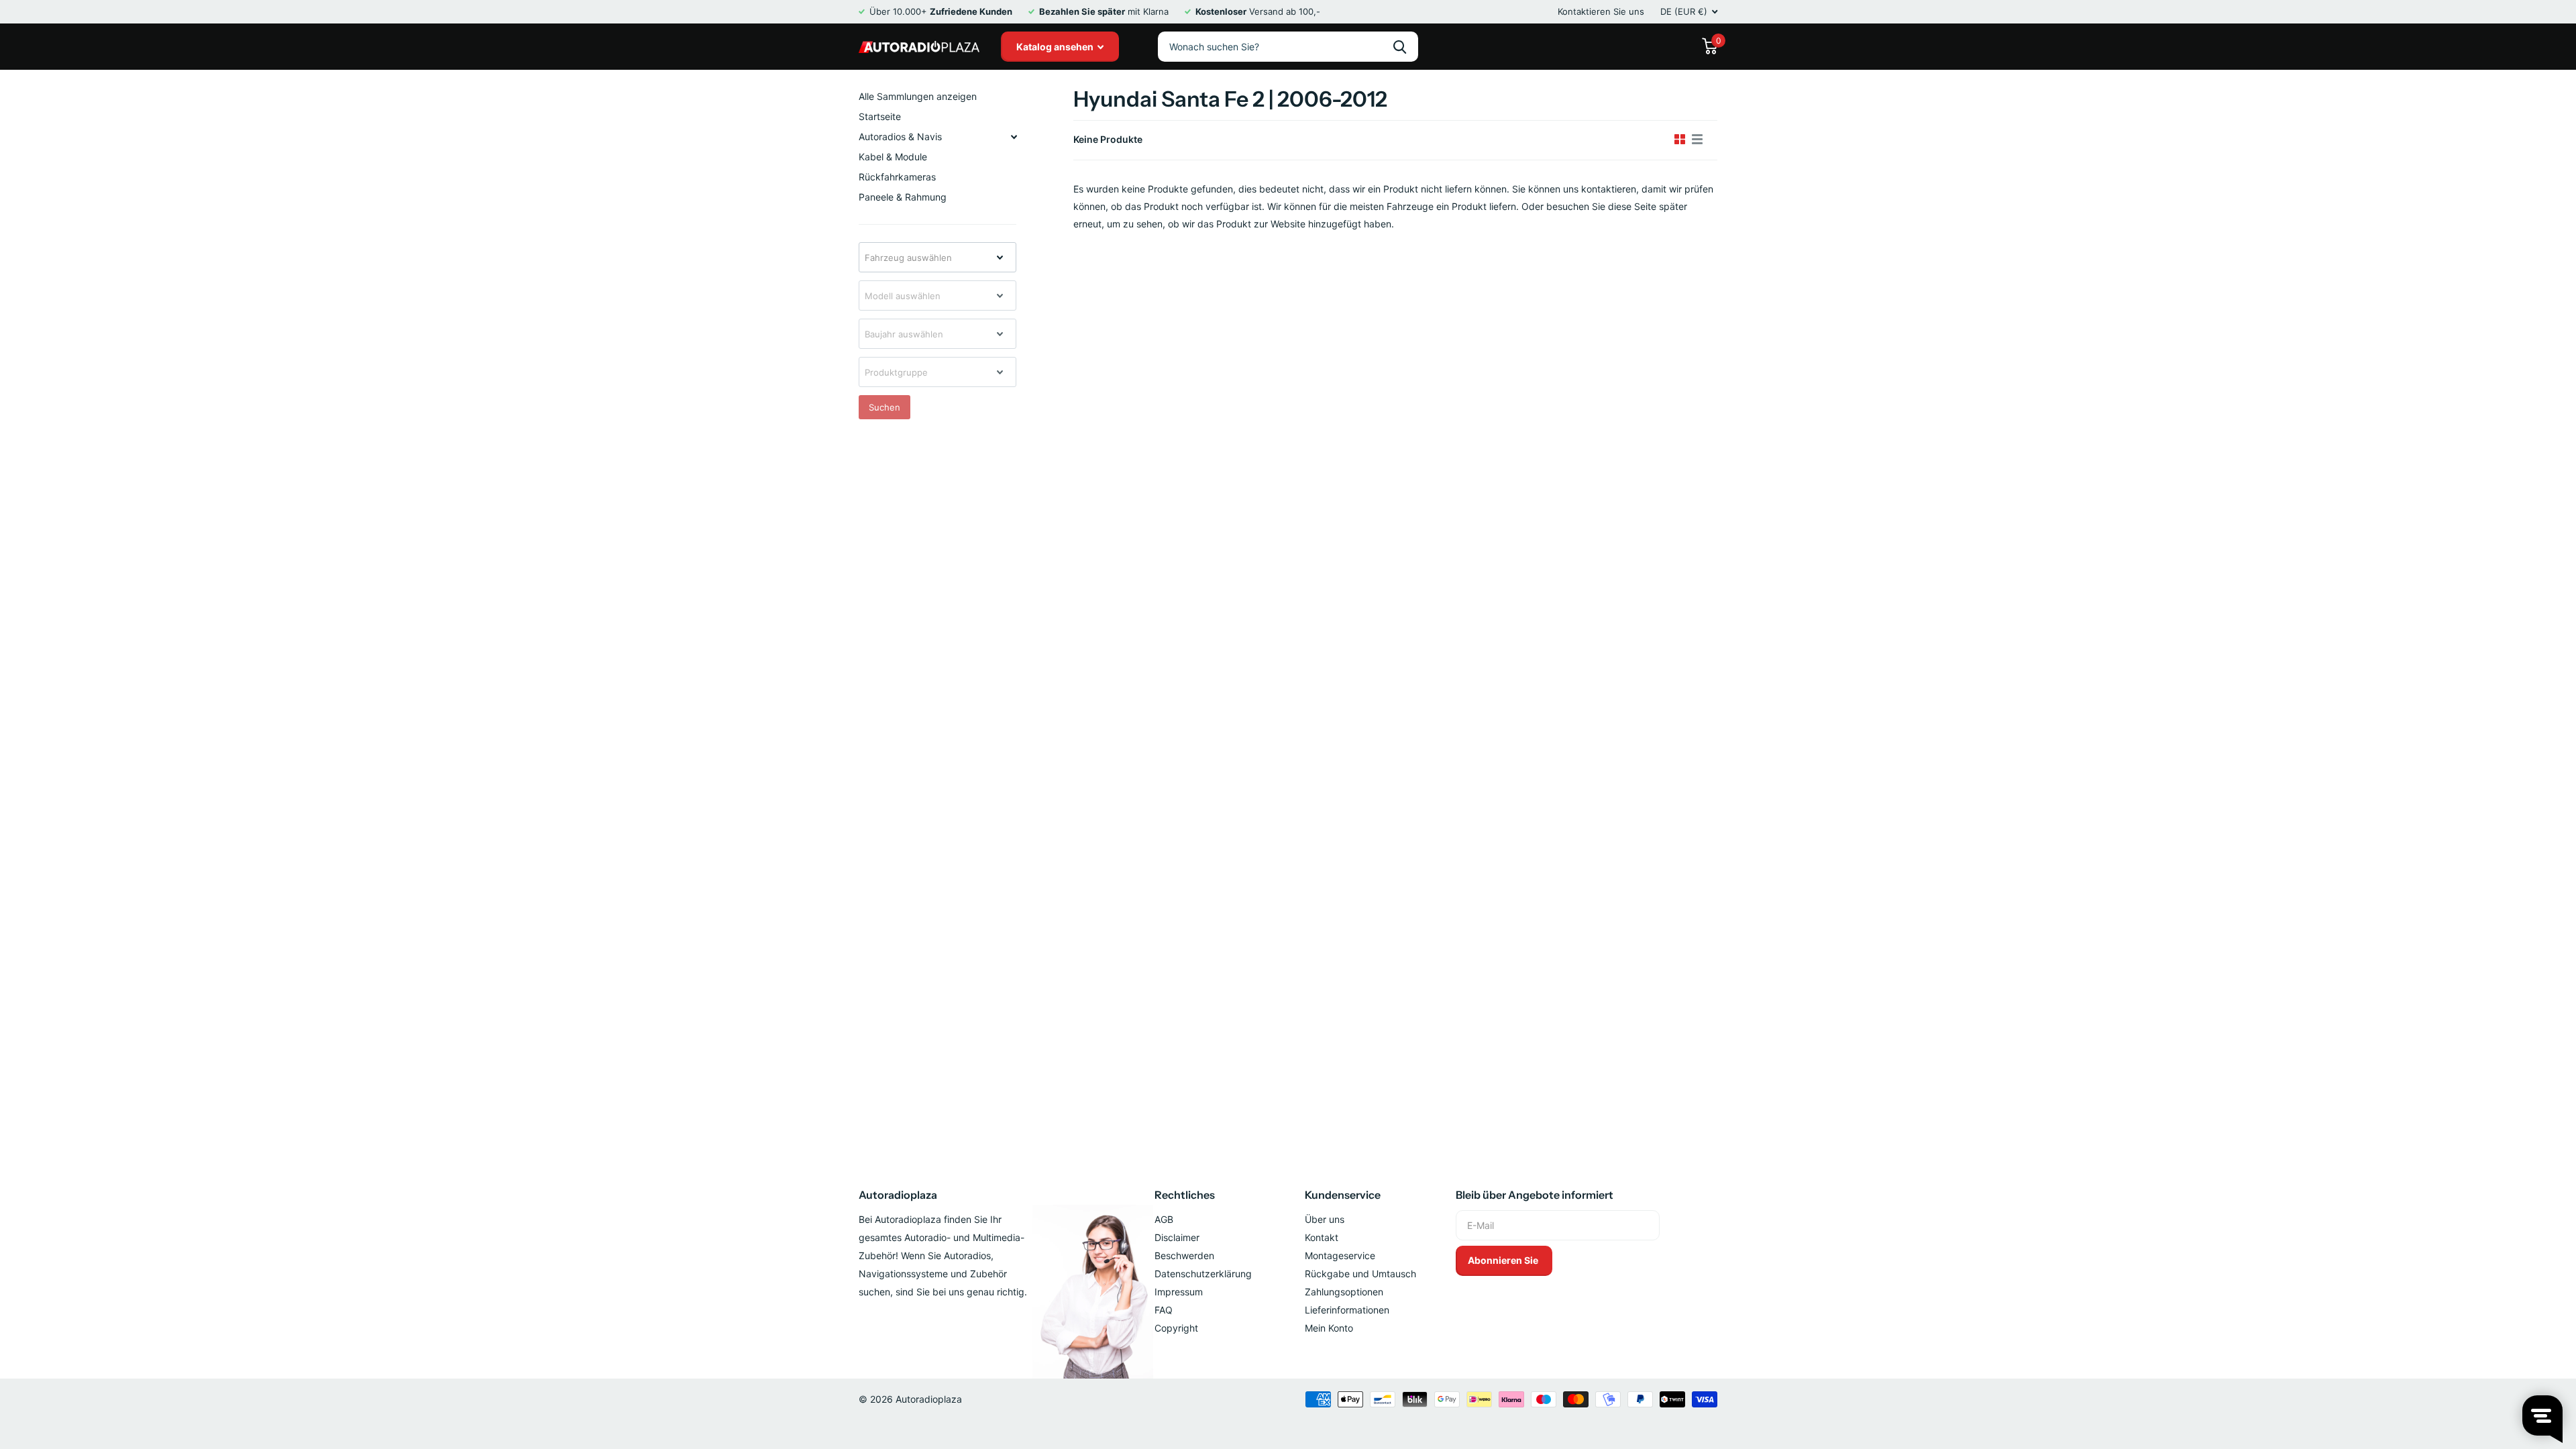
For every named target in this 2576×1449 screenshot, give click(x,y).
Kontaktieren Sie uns (1601, 11)
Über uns (1325, 1219)
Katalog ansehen (1056, 47)
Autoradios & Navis (900, 137)
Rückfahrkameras (897, 177)
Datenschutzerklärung (1203, 1274)
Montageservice (1340, 1255)
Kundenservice (1343, 1195)
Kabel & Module (893, 157)
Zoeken (1400, 47)
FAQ (1164, 1310)
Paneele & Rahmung (903, 197)
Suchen (884, 407)
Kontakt (1322, 1237)
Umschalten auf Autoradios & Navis (1014, 137)
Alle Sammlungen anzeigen (918, 96)
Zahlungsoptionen (1344, 1292)
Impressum (1179, 1292)
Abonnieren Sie (1504, 1260)
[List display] (1697, 140)
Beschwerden (1184, 1255)
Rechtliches (1185, 1195)
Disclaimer (1177, 1237)
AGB (1164, 1219)
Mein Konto (1329, 1328)
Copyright (1176, 1328)
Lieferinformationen (1347, 1310)
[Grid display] (1680, 140)
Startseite (880, 116)
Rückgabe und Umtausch (1360, 1274)
